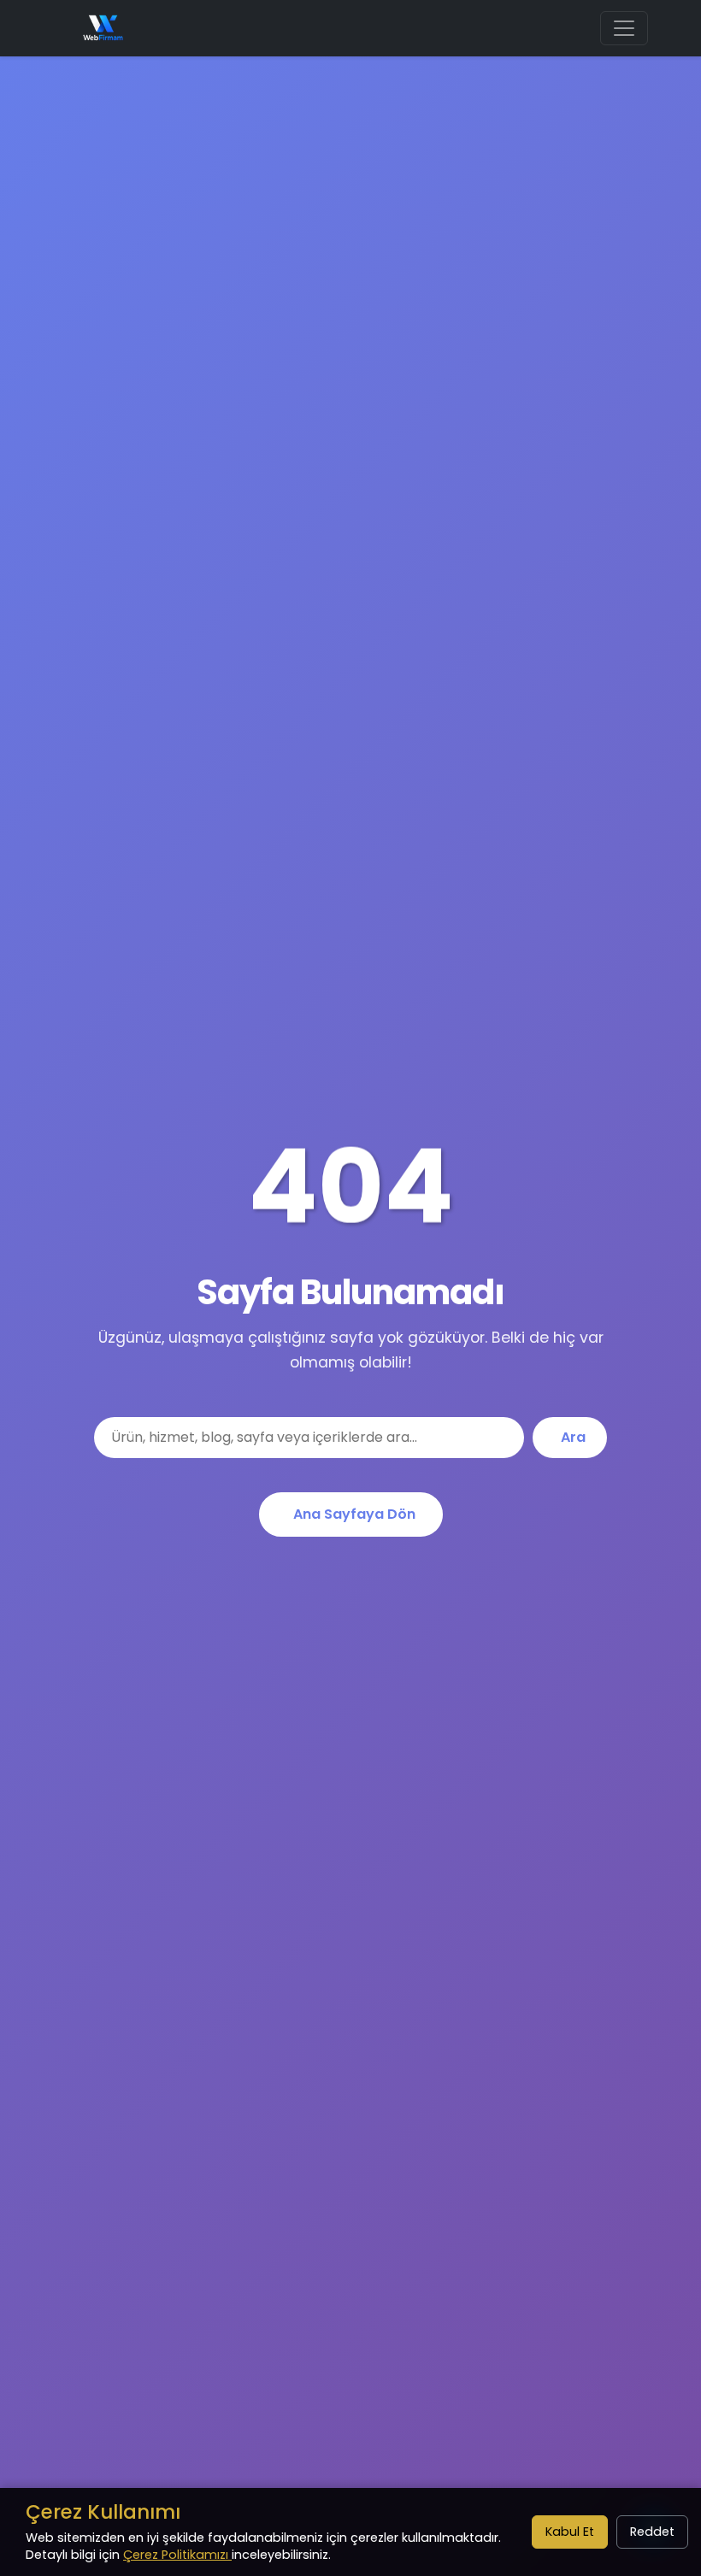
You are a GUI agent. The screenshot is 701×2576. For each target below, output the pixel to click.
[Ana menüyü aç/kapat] (624, 28)
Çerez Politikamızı (177, 2555)
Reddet (652, 2532)
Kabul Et (570, 2532)
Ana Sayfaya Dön (354, 1514)
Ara (573, 1437)
